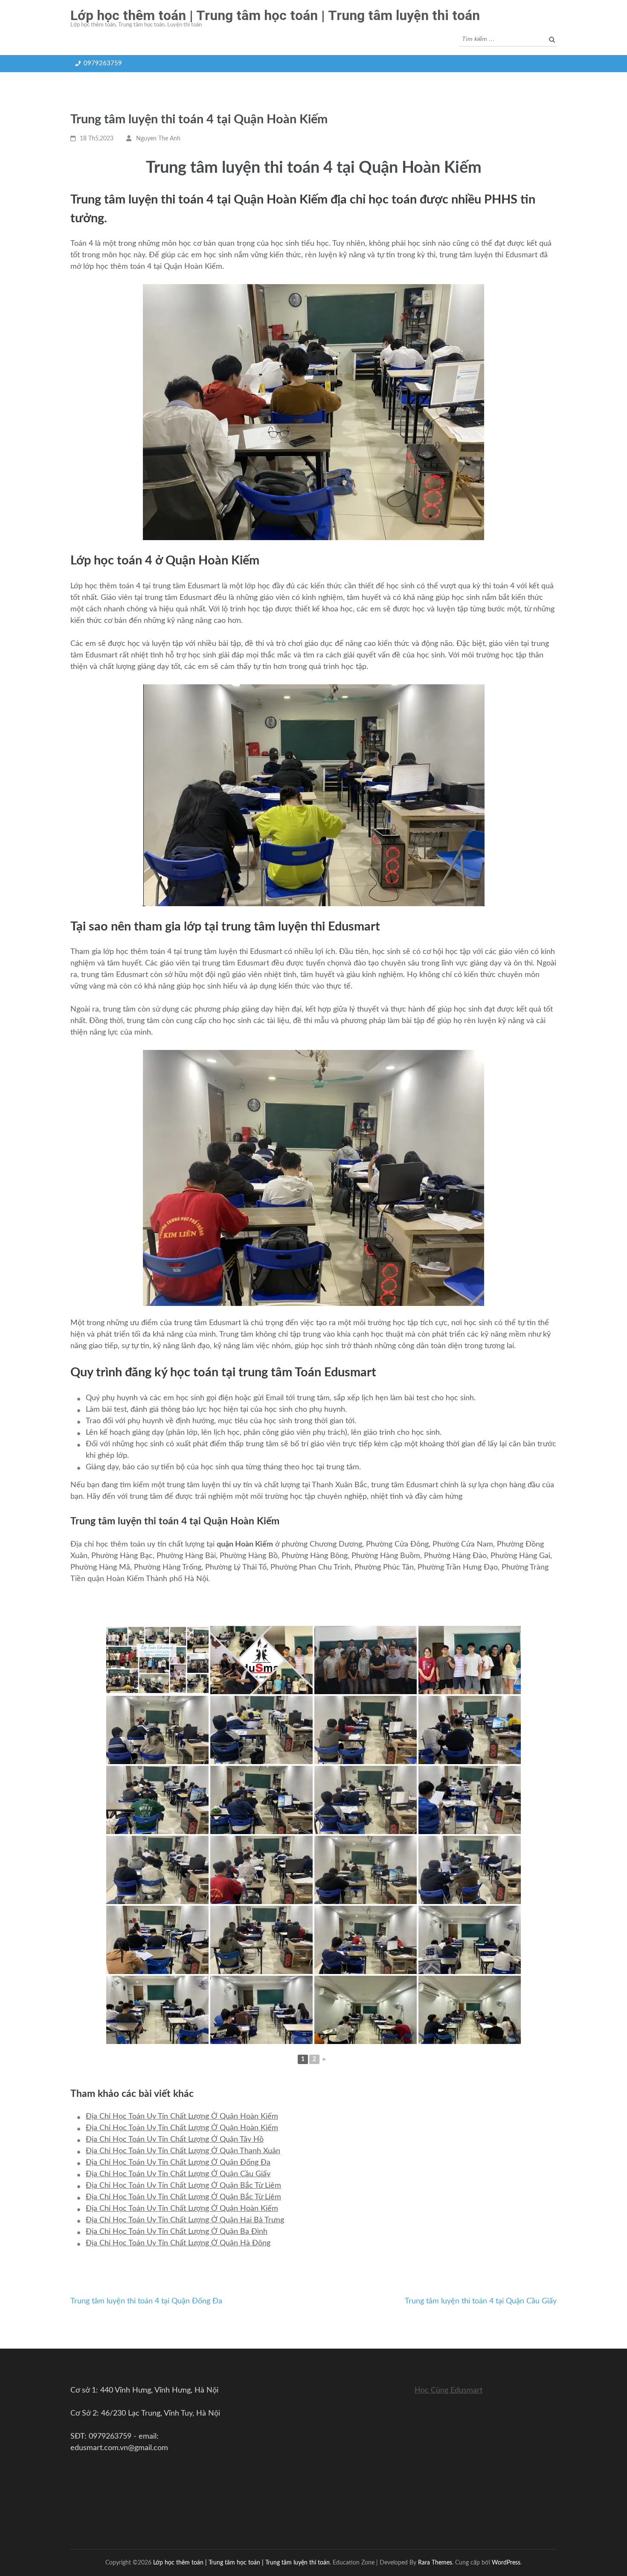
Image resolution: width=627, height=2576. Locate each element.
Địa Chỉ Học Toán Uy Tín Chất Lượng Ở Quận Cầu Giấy (178, 2174)
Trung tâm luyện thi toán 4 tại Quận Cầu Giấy (481, 2301)
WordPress (506, 2563)
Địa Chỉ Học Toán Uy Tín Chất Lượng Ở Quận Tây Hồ (175, 2140)
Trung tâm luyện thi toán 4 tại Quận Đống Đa (146, 2301)
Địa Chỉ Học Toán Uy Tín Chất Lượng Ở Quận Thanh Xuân (183, 2151)
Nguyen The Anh (158, 139)
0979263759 (103, 63)
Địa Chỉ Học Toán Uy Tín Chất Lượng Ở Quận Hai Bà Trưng (185, 2220)
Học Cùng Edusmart (448, 2390)
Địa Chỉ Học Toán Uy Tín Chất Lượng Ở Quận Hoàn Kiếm (182, 2117)
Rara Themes (435, 2563)
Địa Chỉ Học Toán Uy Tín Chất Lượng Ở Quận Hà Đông (178, 2243)
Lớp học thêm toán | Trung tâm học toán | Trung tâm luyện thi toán (275, 15)
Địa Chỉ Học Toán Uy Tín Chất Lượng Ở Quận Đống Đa (178, 2163)
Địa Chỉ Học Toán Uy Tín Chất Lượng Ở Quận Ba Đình (177, 2232)
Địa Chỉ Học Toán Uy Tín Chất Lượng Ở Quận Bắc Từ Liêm (183, 2186)
